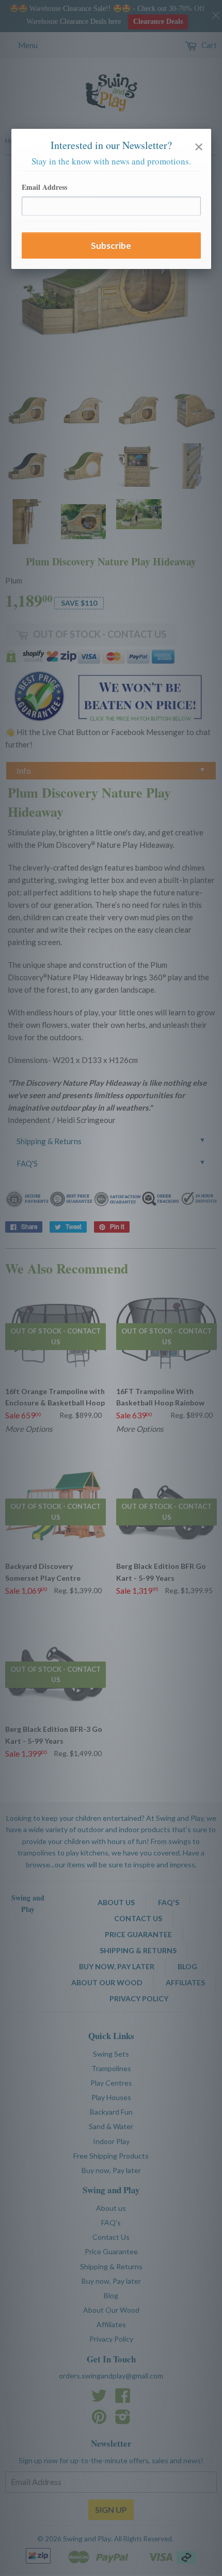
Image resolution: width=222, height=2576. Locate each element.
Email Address (44, 187)
